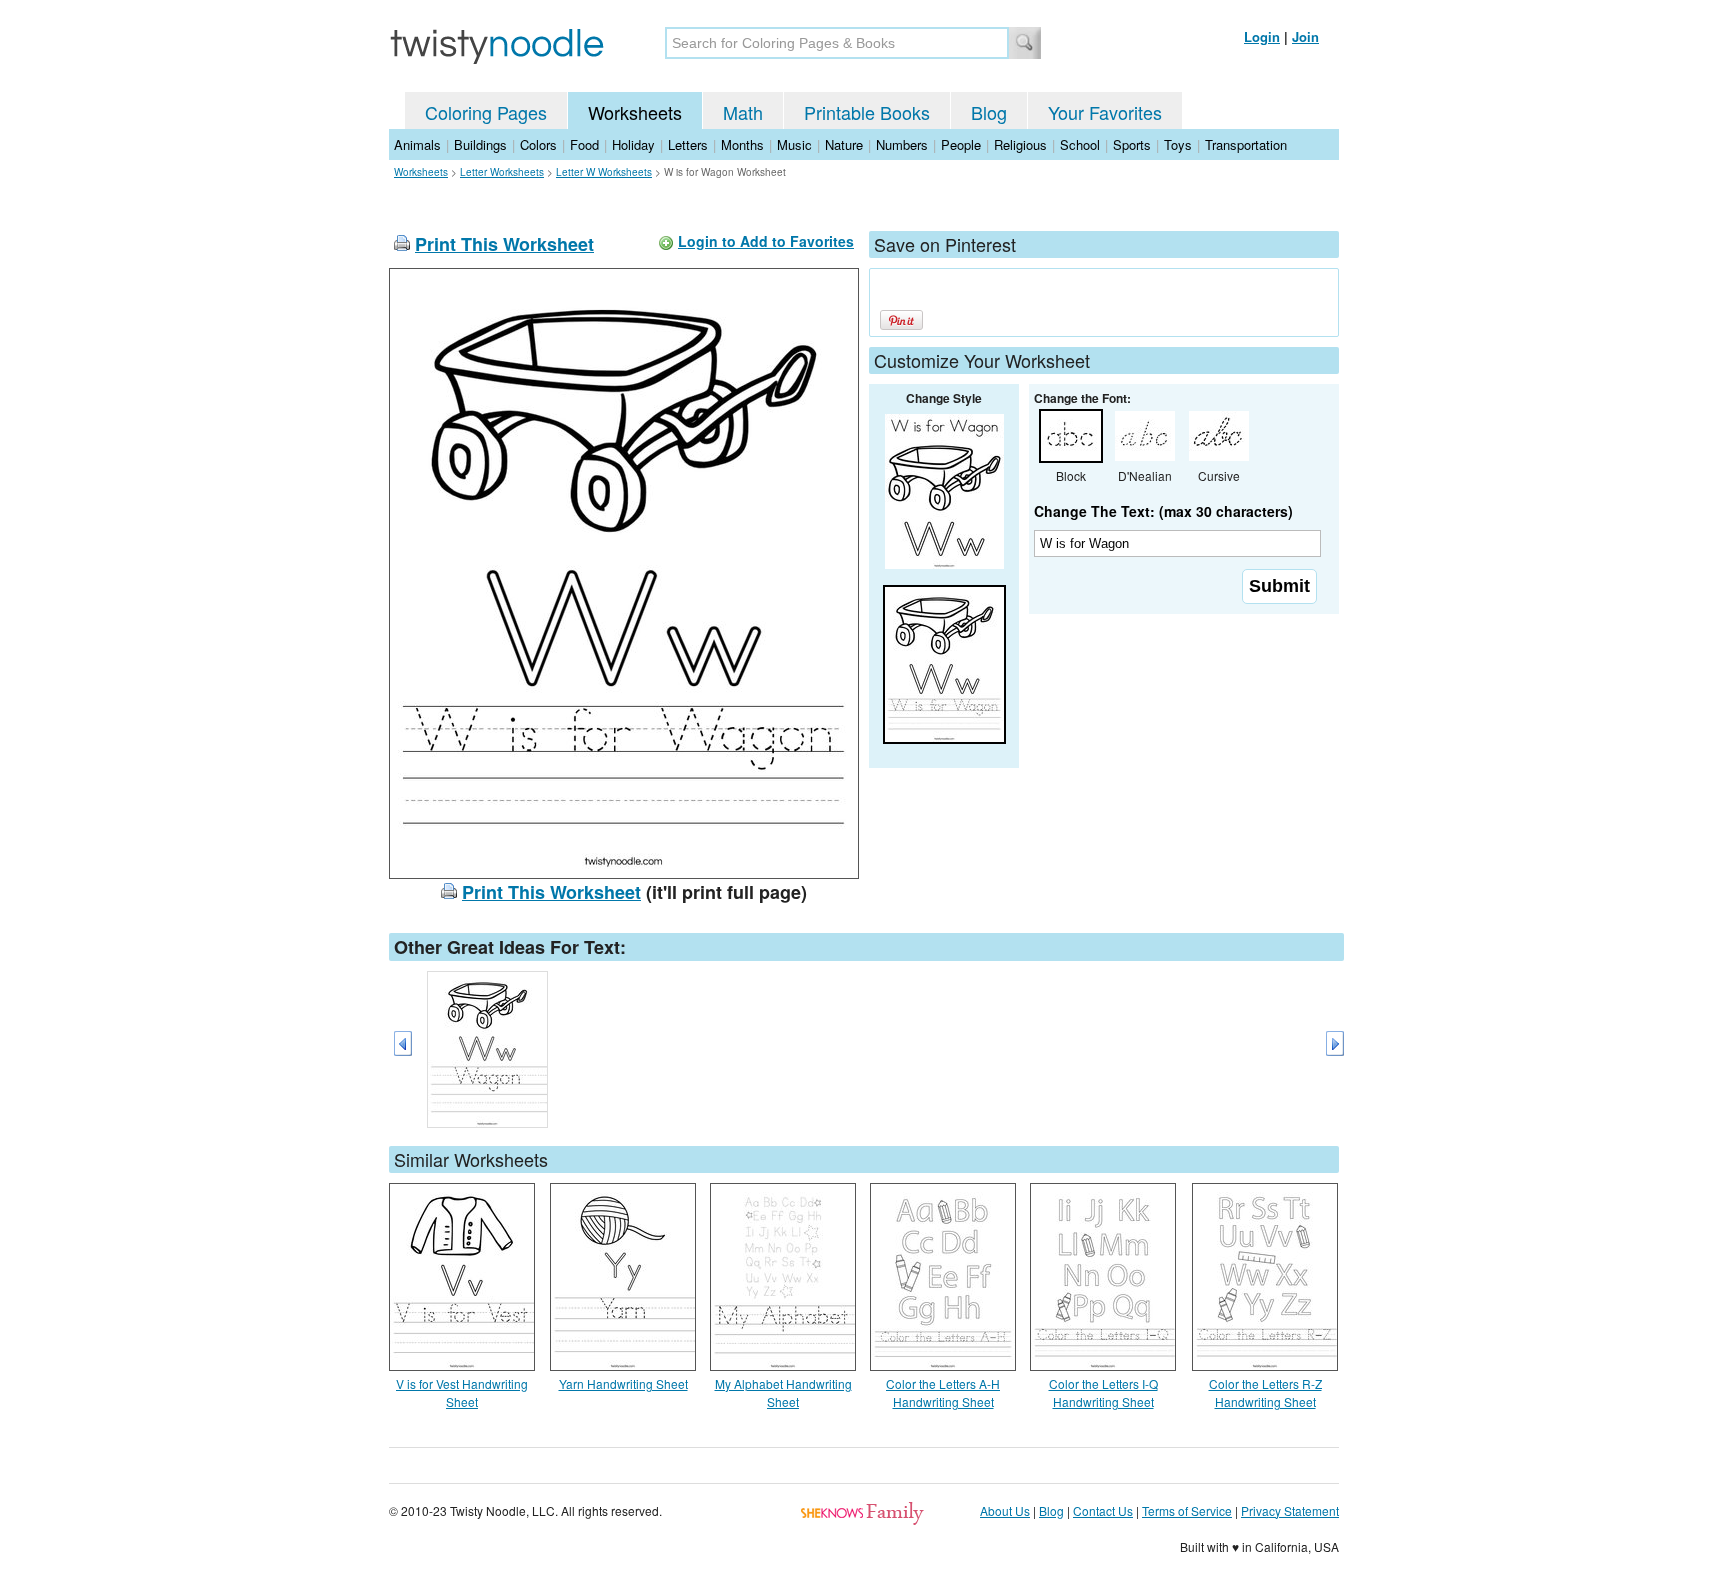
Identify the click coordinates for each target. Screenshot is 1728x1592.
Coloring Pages (486, 112)
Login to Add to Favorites (766, 241)
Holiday (633, 144)
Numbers (902, 144)
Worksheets (635, 112)
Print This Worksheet (504, 244)
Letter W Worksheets (604, 172)
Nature (844, 144)
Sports (1132, 144)
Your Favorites (1105, 112)
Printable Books (867, 112)
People (961, 144)
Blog (989, 112)
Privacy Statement (1290, 1510)
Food (584, 144)
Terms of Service (1187, 1510)
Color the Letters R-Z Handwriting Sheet (1265, 1392)
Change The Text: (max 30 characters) (1163, 511)
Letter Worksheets (502, 172)
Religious (1020, 144)
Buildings (480, 144)
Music (794, 144)
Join (1305, 36)
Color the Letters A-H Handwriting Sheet (943, 1392)
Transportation (1246, 144)
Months (742, 144)
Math (743, 112)
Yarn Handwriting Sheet (623, 1383)
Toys (1178, 144)
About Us (1005, 1510)
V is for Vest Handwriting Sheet (462, 1392)
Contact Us (1103, 1510)
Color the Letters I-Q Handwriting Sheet (1103, 1392)
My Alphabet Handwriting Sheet (783, 1392)
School (1080, 144)
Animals (417, 144)
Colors (538, 144)
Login (1262, 36)
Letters (688, 144)
